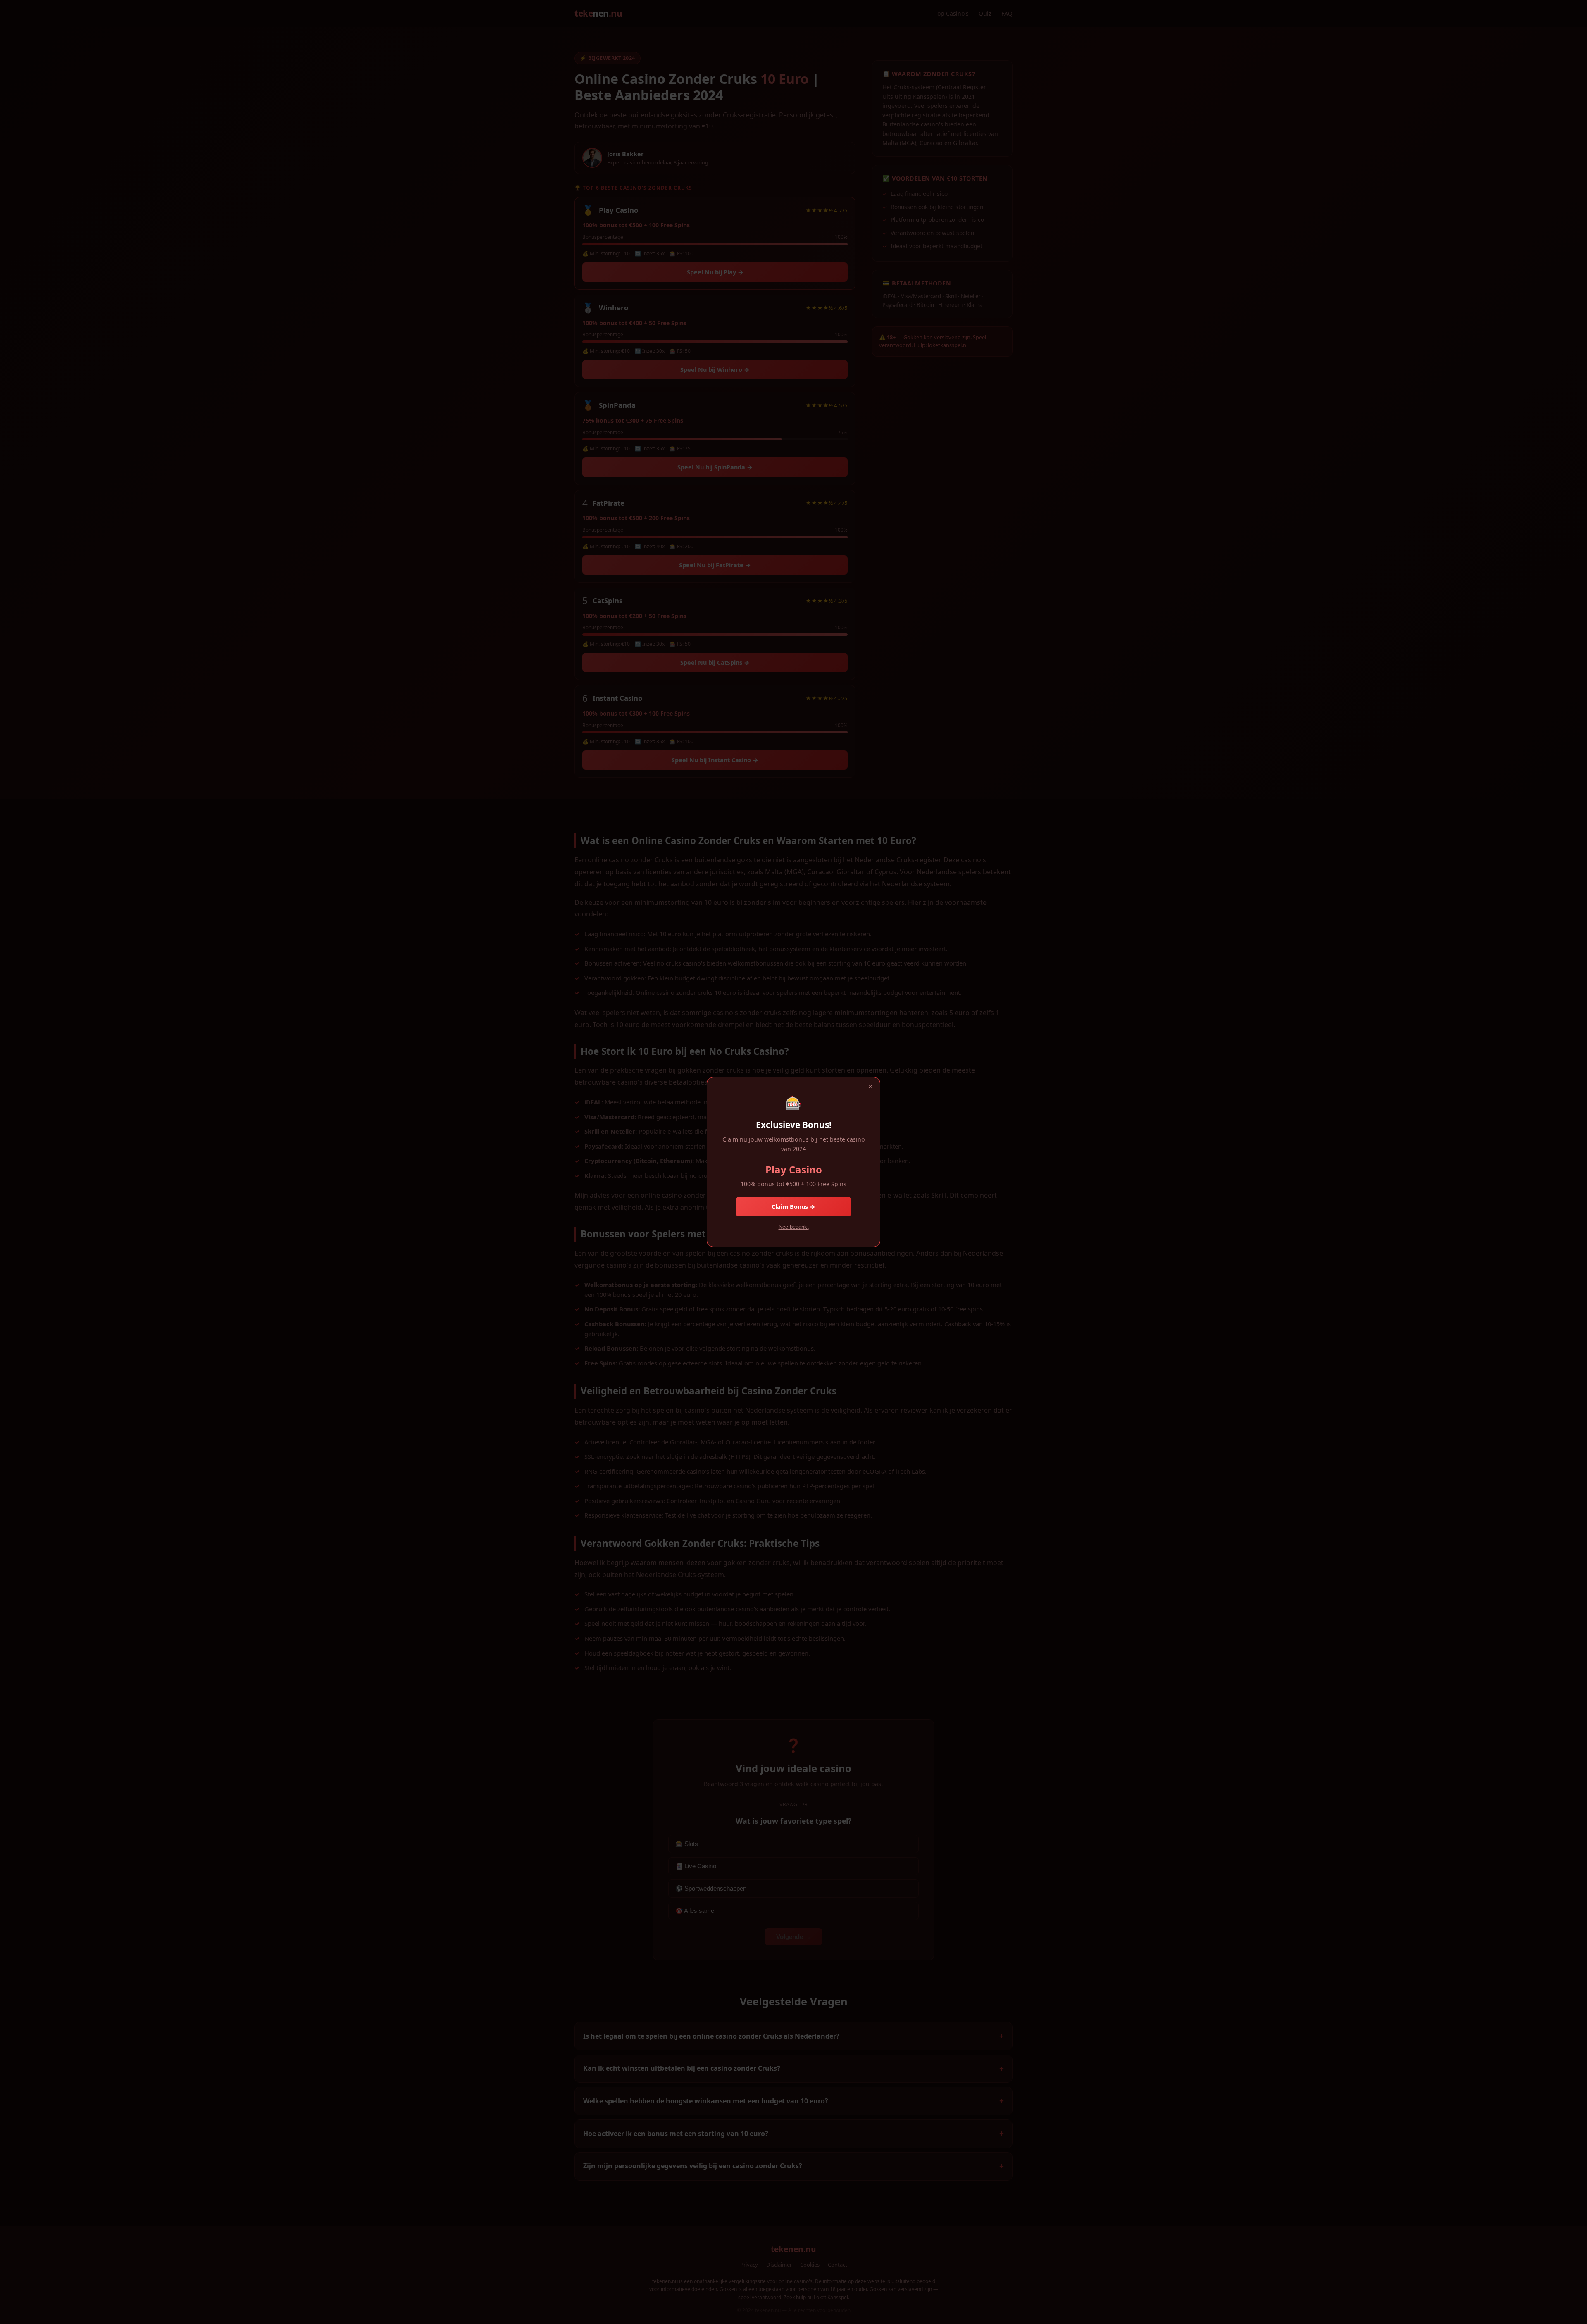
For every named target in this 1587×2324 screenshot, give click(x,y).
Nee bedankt (794, 1227)
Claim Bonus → (793, 1207)
